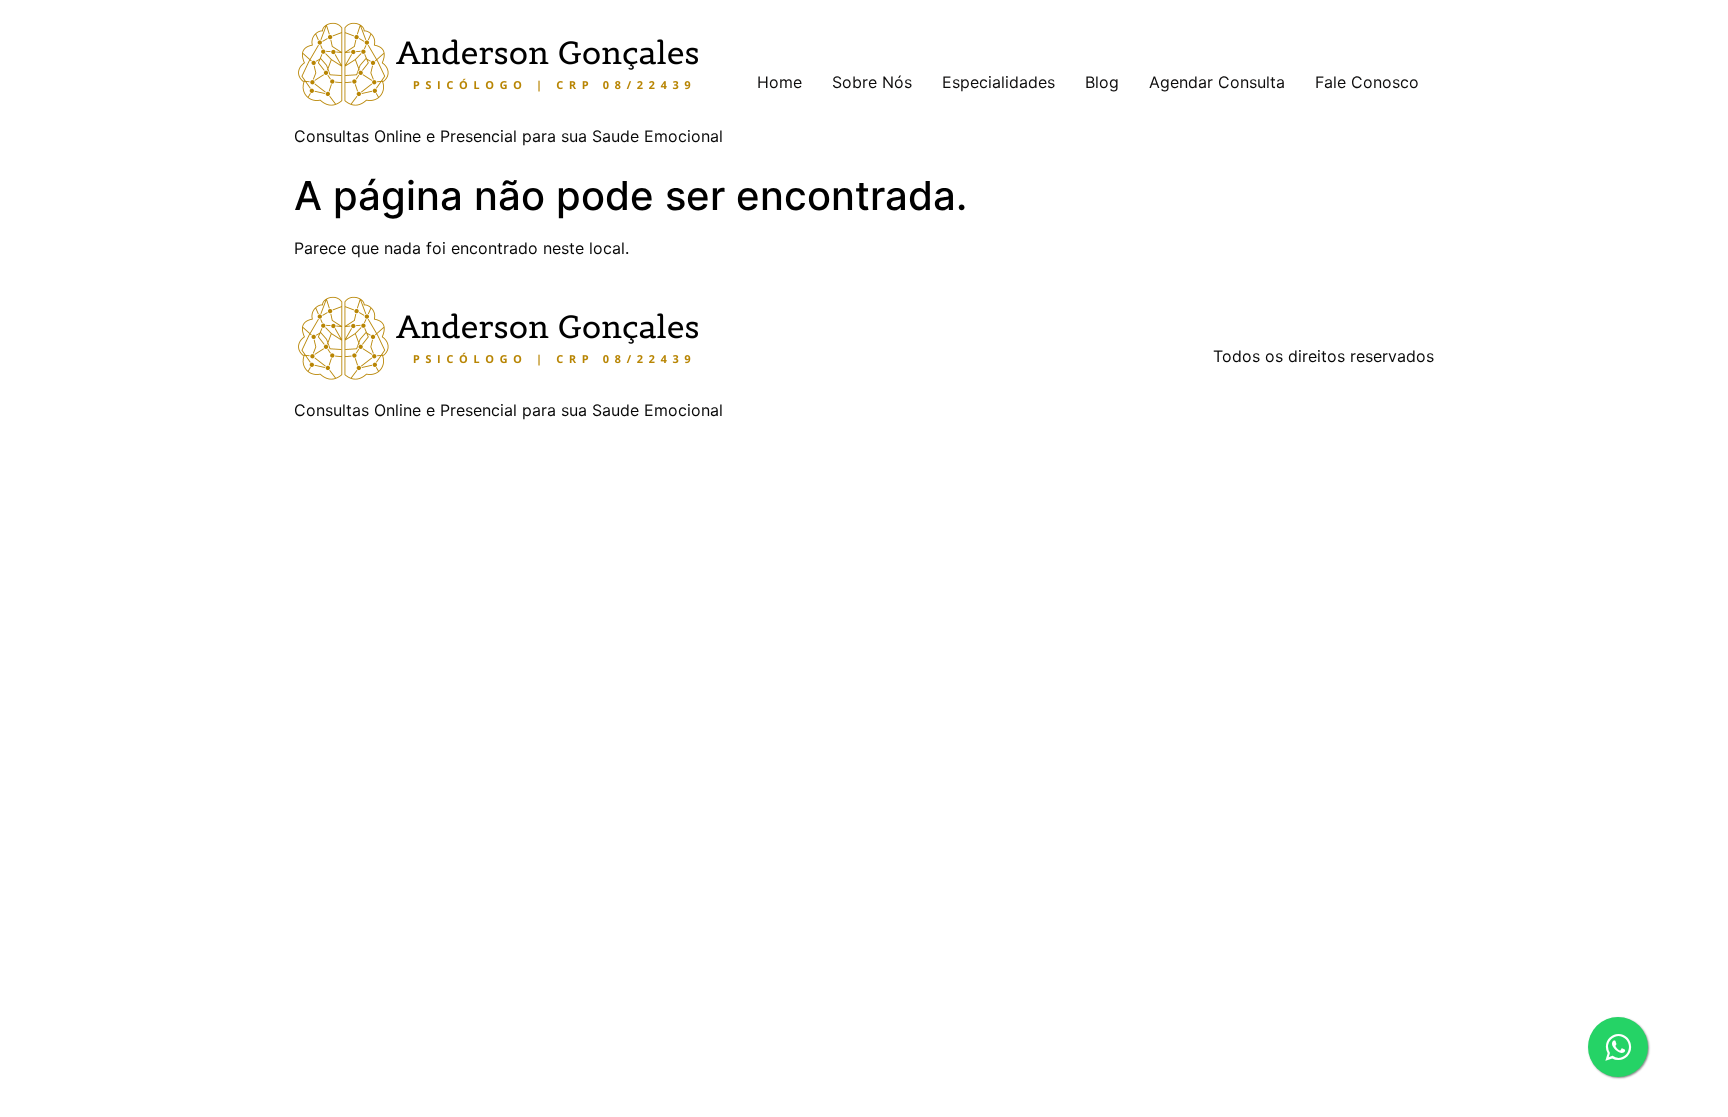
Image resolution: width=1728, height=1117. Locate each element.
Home (779, 82)
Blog (1102, 82)
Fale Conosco (1367, 82)
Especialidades (998, 82)
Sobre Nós (872, 82)
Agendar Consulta (1217, 82)
